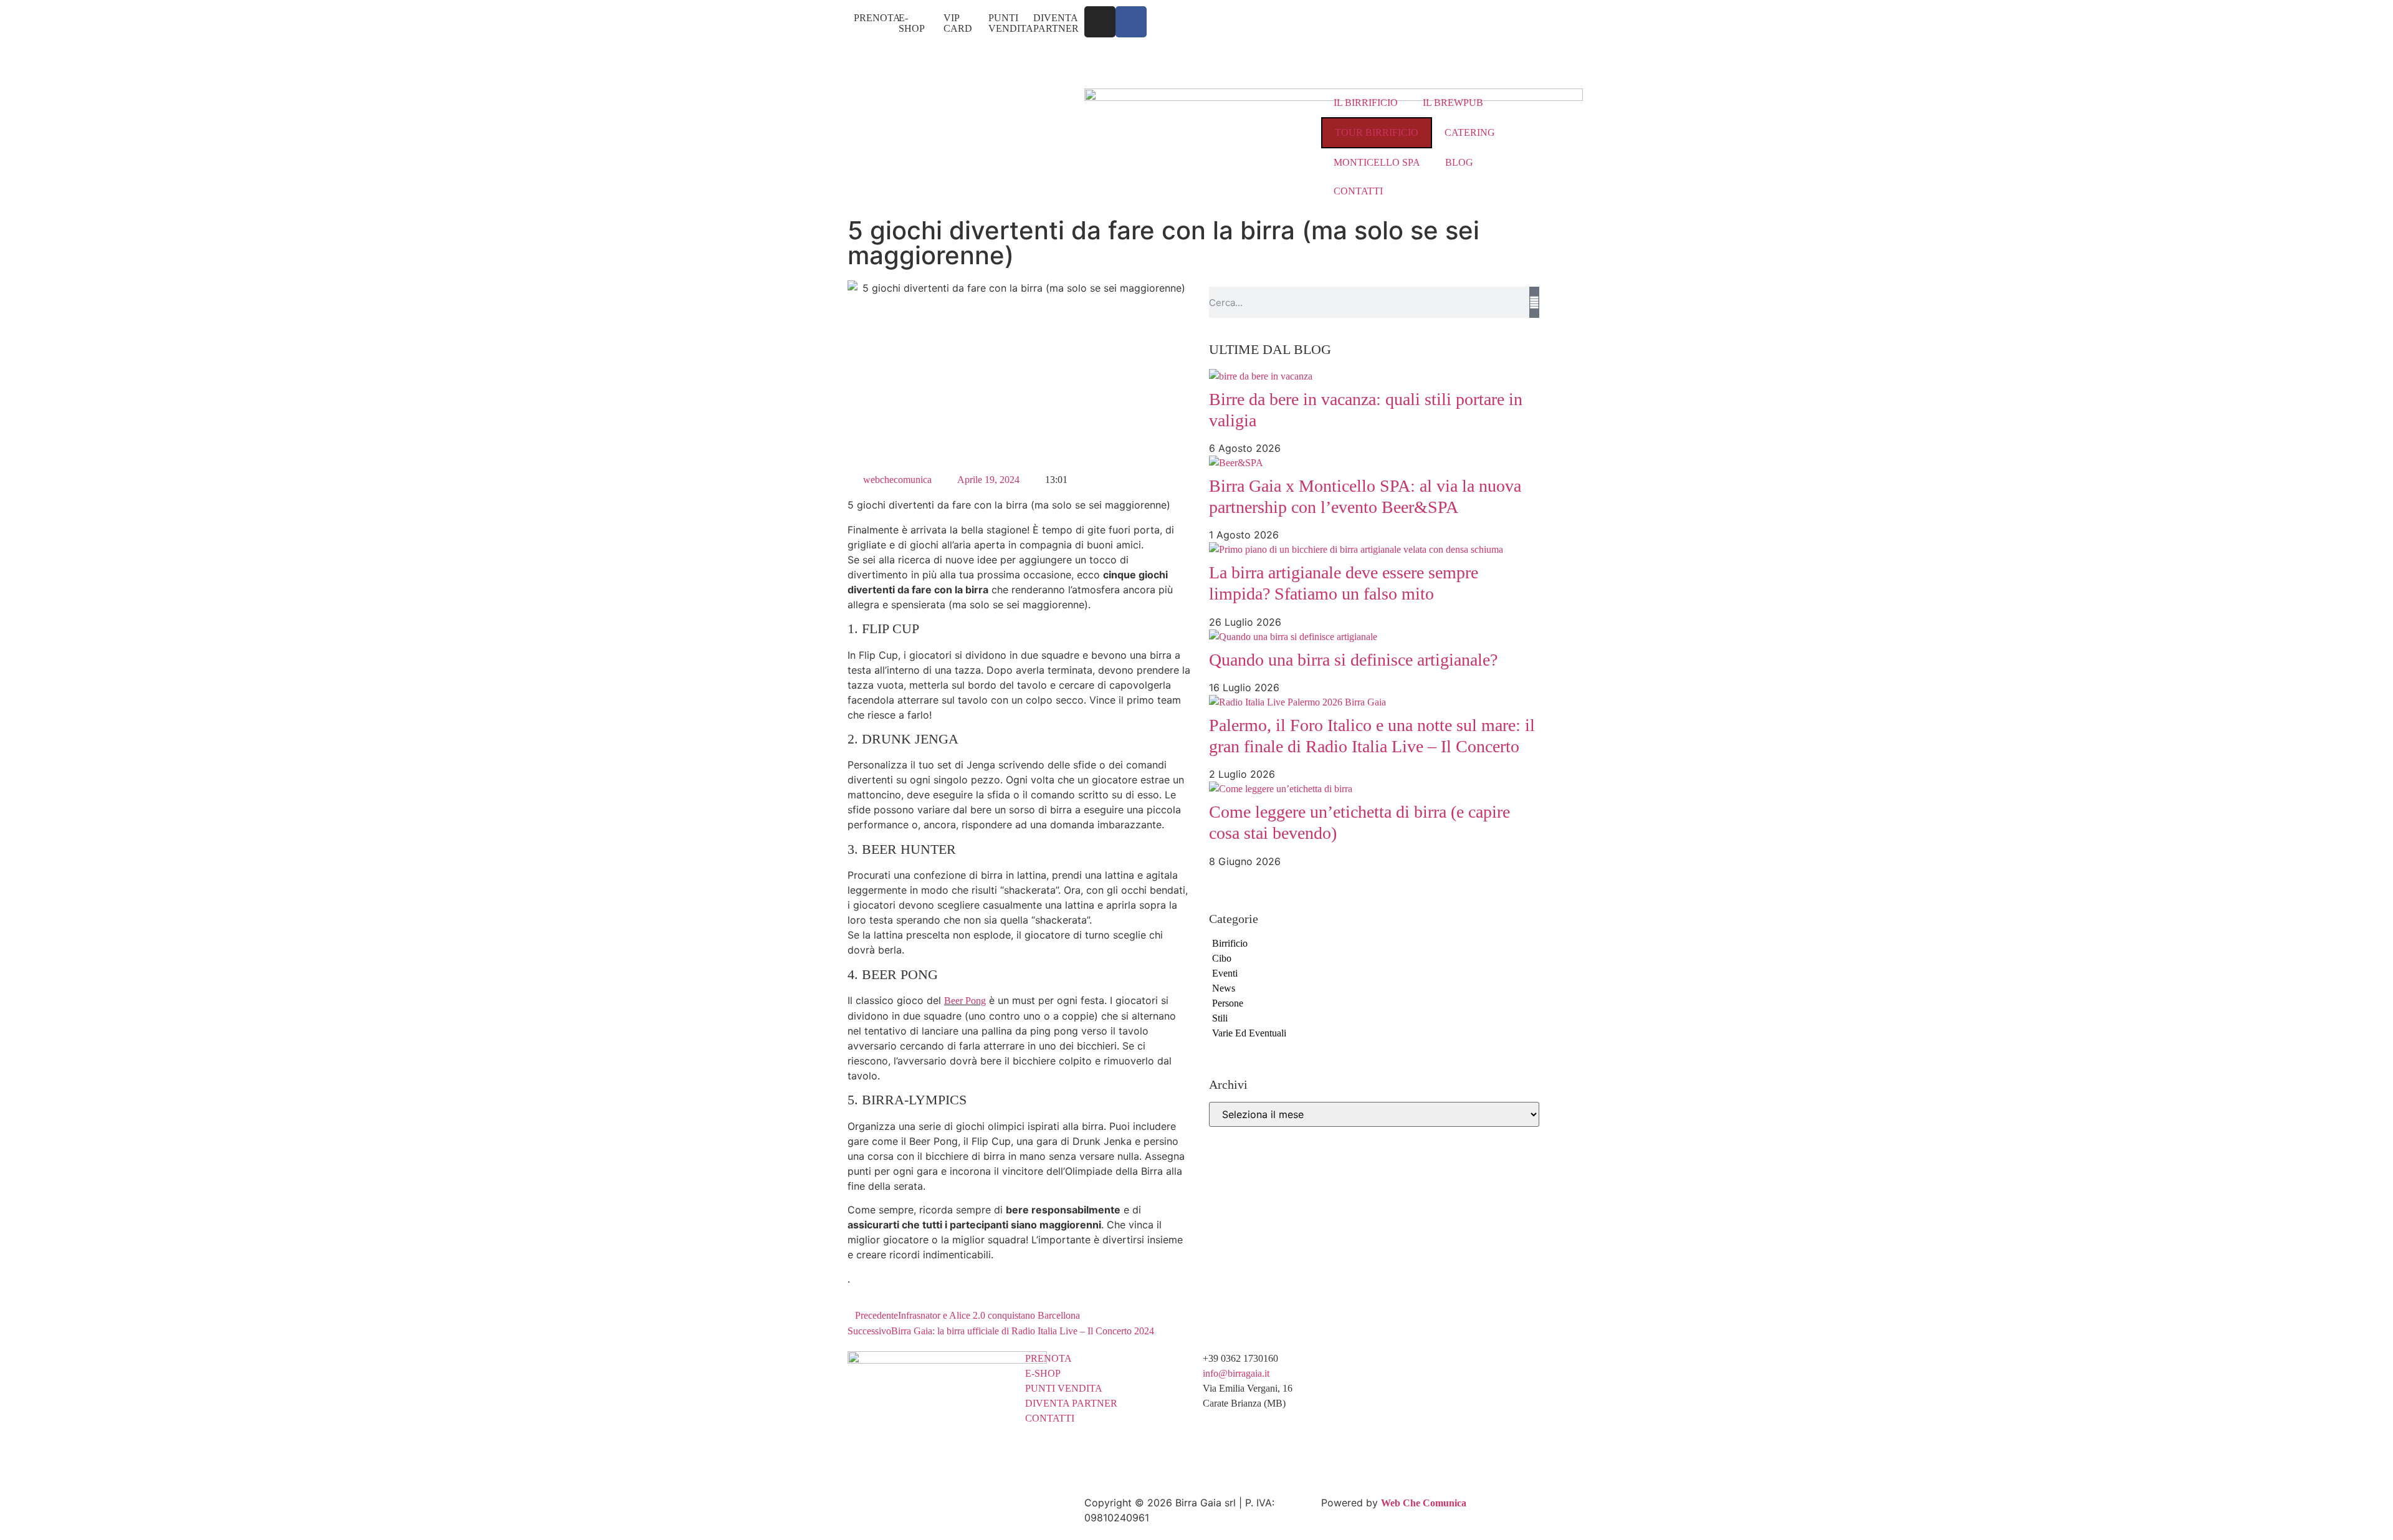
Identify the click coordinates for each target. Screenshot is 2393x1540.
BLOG (1459, 162)
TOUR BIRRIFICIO (1377, 132)
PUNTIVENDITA (1011, 23)
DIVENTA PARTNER (1056, 23)
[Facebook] (1131, 22)
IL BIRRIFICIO (1366, 103)
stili (1220, 1018)
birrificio (1230, 943)
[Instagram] (1100, 22)
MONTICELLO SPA (1377, 162)
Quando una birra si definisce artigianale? (1353, 660)
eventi (1225, 973)
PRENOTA (877, 18)
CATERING (1470, 132)
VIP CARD (958, 23)
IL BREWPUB (1453, 103)
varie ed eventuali (1249, 1033)
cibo (1222, 958)
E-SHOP (912, 23)
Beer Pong (965, 1001)
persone (1228, 1003)
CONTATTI (1358, 191)
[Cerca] (1534, 302)
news (1224, 988)
